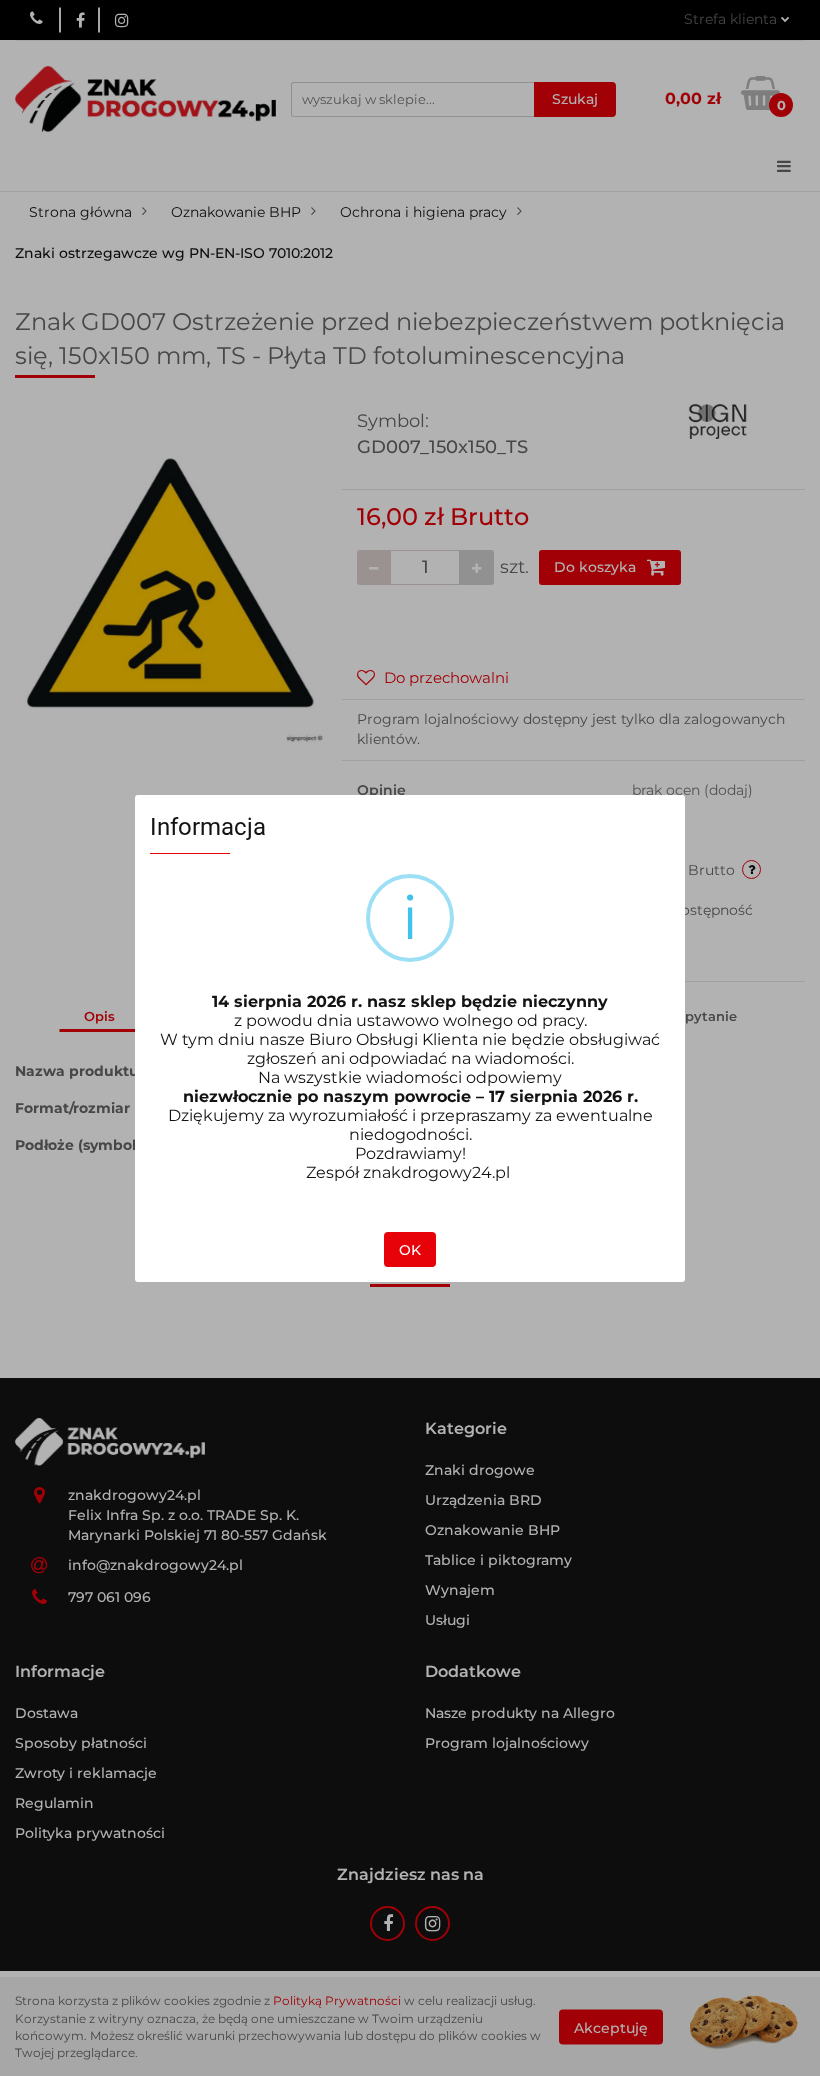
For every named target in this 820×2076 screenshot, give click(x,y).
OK (410, 1250)
